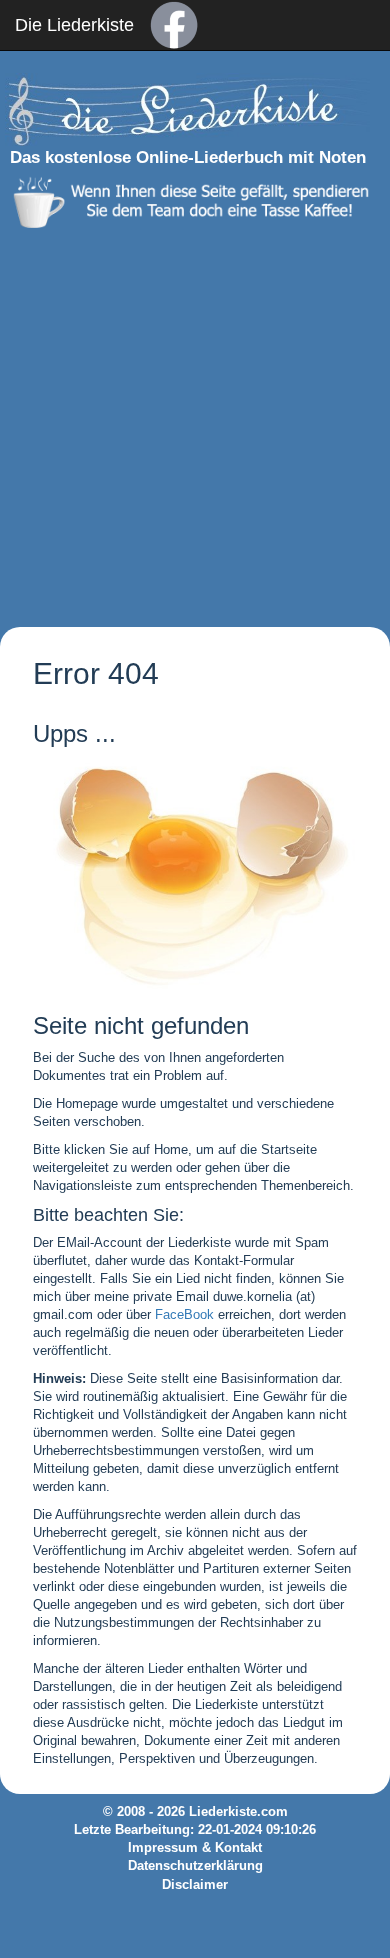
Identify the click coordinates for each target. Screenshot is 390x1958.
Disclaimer (195, 1885)
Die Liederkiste (74, 25)
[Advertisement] (195, 423)
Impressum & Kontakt (195, 1848)
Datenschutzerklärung (195, 1866)
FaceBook (184, 1315)
